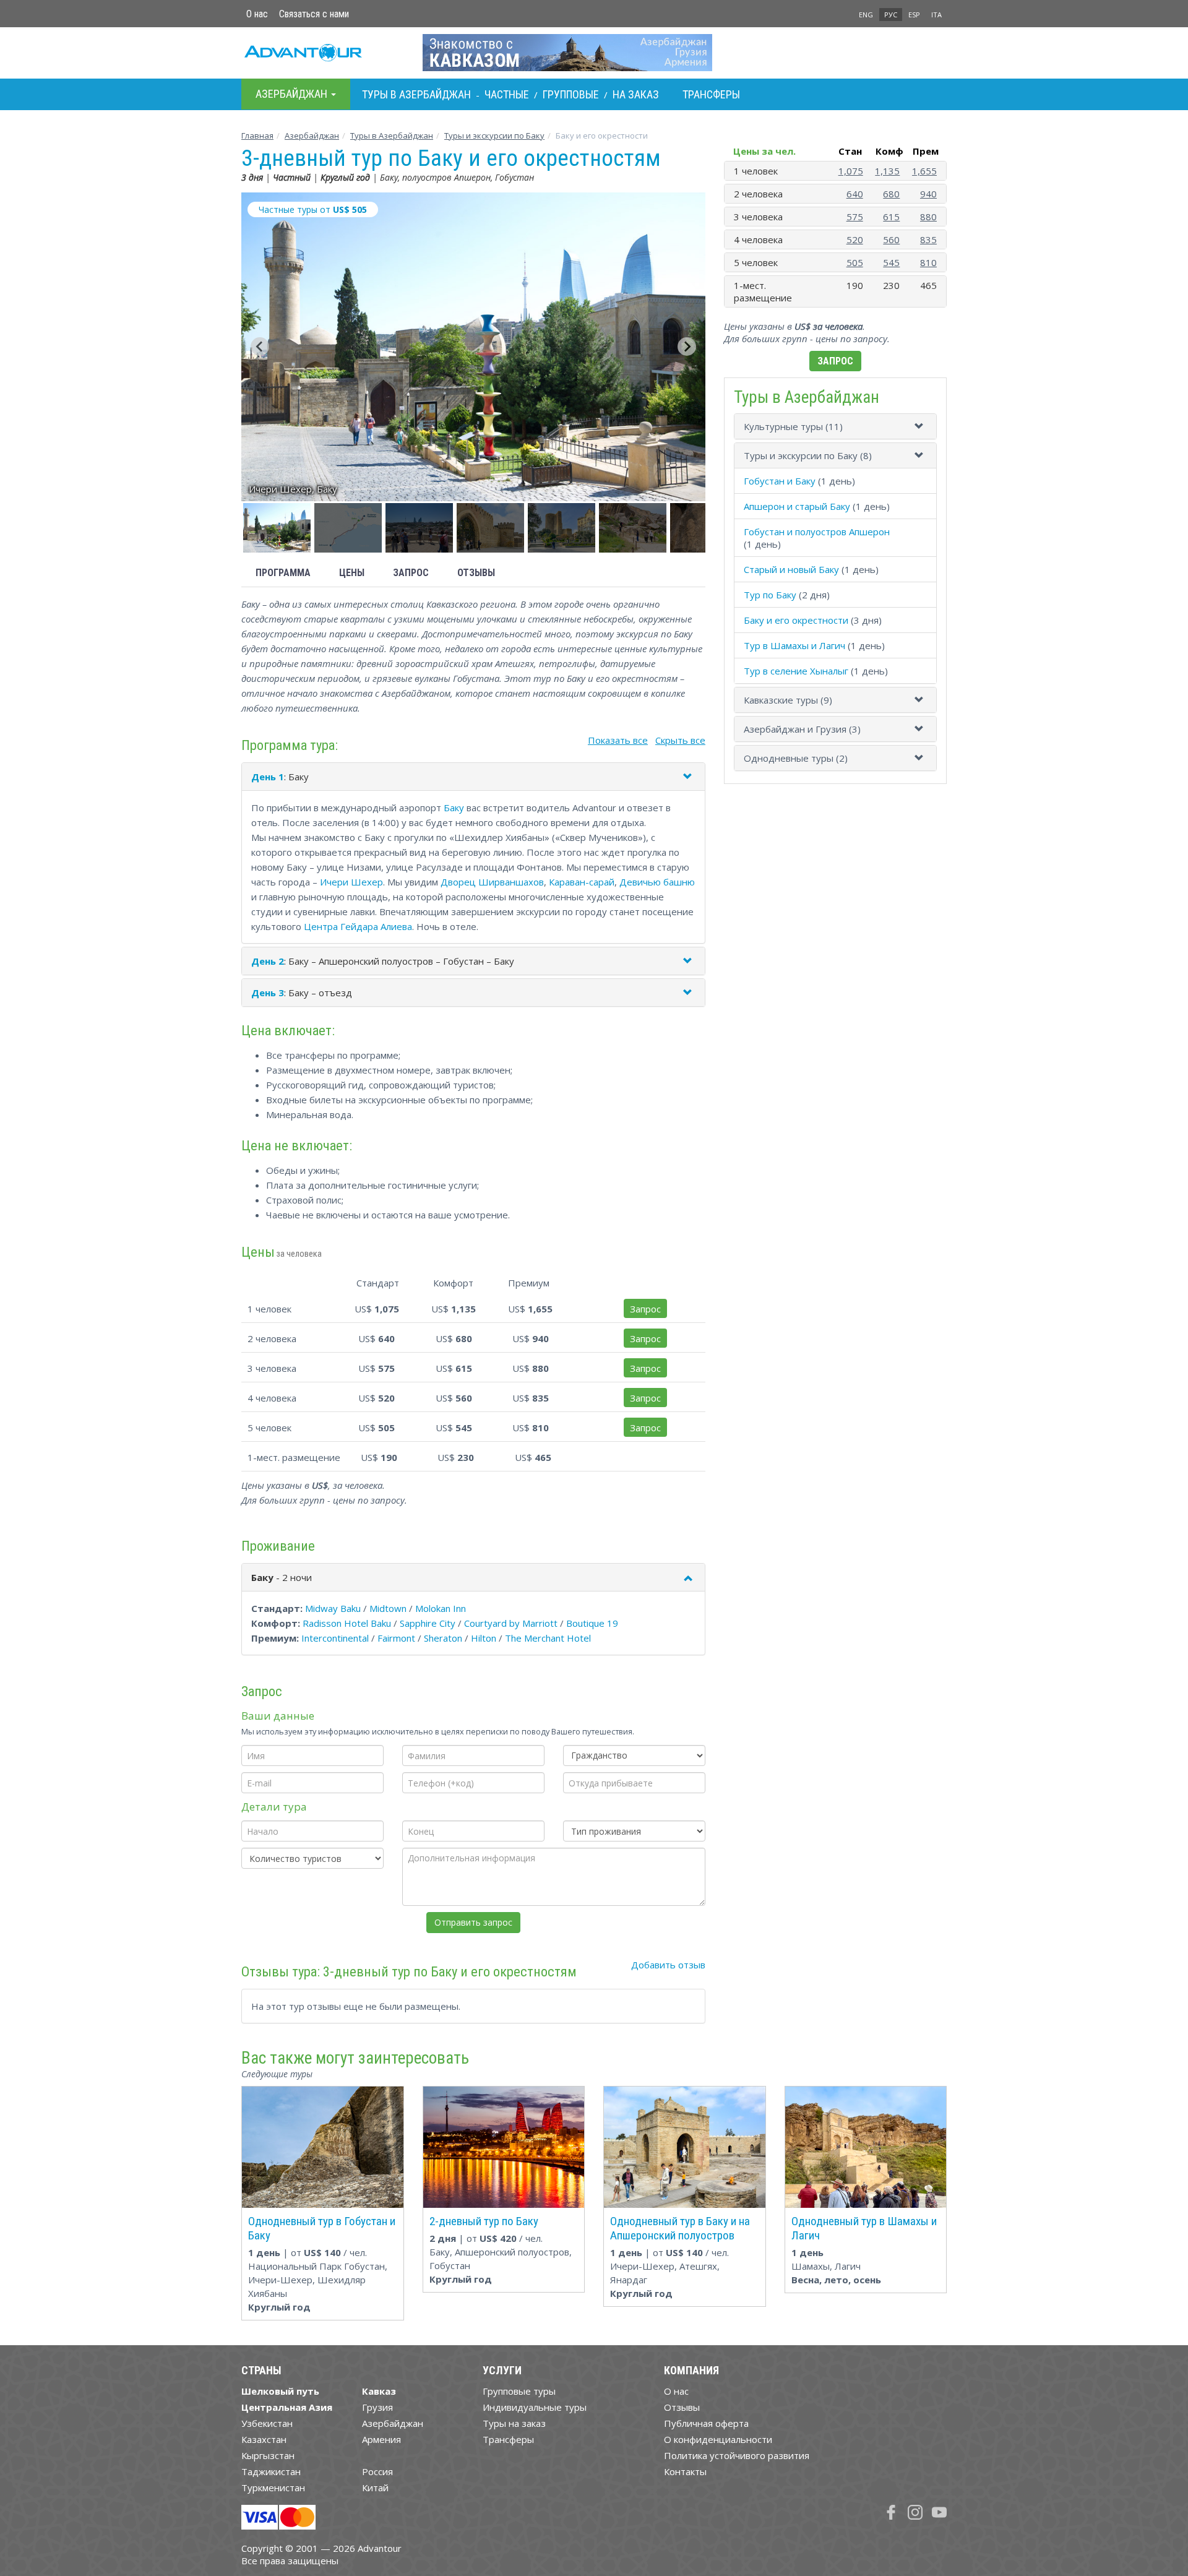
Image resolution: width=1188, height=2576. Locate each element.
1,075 (851, 171)
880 (928, 217)
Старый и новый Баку (791, 569)
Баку (454, 808)
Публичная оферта (706, 2423)
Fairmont (396, 1638)
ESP (914, 15)
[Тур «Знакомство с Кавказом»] (594, 53)
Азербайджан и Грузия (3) (802, 729)
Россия (377, 2471)
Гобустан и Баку (780, 481)
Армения (381, 2439)
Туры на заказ (514, 2423)
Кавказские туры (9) (788, 700)
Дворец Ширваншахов (492, 882)
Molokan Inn (441, 1608)
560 (891, 239)
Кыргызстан (268, 2455)
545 (891, 262)
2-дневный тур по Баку (484, 2221)
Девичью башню (657, 882)
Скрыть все (680, 740)
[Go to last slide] (260, 347)
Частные (507, 94)
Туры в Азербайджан (416, 94)
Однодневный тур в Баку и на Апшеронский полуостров (680, 2228)
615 (891, 217)
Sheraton (443, 1638)
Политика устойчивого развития (737, 2455)
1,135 (887, 171)
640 (855, 194)
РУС (891, 15)
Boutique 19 (592, 1623)
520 (855, 239)
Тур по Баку (770, 595)
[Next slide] (687, 347)
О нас (257, 14)
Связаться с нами (314, 14)
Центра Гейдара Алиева (358, 926)
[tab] (835, 426)
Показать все (618, 740)
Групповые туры (519, 2391)
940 (928, 194)
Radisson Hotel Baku (347, 1623)
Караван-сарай (582, 882)
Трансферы (711, 94)
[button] (277, 528)
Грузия (377, 2407)
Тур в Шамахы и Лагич (794, 645)
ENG (866, 15)
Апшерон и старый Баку (797, 506)
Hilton (484, 1638)
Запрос (411, 573)
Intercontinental (335, 1638)
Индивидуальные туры (535, 2407)
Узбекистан (267, 2423)
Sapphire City (428, 1623)
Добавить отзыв (668, 1965)
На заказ (636, 94)
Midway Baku (333, 1608)
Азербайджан (312, 136)
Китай (375, 2488)
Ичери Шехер (351, 882)
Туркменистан (273, 2488)
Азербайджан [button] (293, 94)
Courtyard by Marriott (511, 1623)
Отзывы (476, 573)
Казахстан (264, 2439)
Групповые (571, 94)
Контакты (685, 2471)
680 (891, 194)
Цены (352, 573)
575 (855, 217)
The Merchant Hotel (548, 1638)
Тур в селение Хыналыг (796, 671)
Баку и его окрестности (796, 620)
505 (855, 262)
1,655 (924, 171)
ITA (936, 15)
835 (928, 239)
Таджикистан (271, 2471)
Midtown (388, 1608)
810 (928, 262)
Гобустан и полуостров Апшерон (817, 532)
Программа (283, 573)
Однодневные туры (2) (796, 758)
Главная (257, 136)
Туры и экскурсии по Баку (494, 136)
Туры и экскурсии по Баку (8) (808, 455)
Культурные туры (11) (793, 426)
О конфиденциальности (718, 2439)
